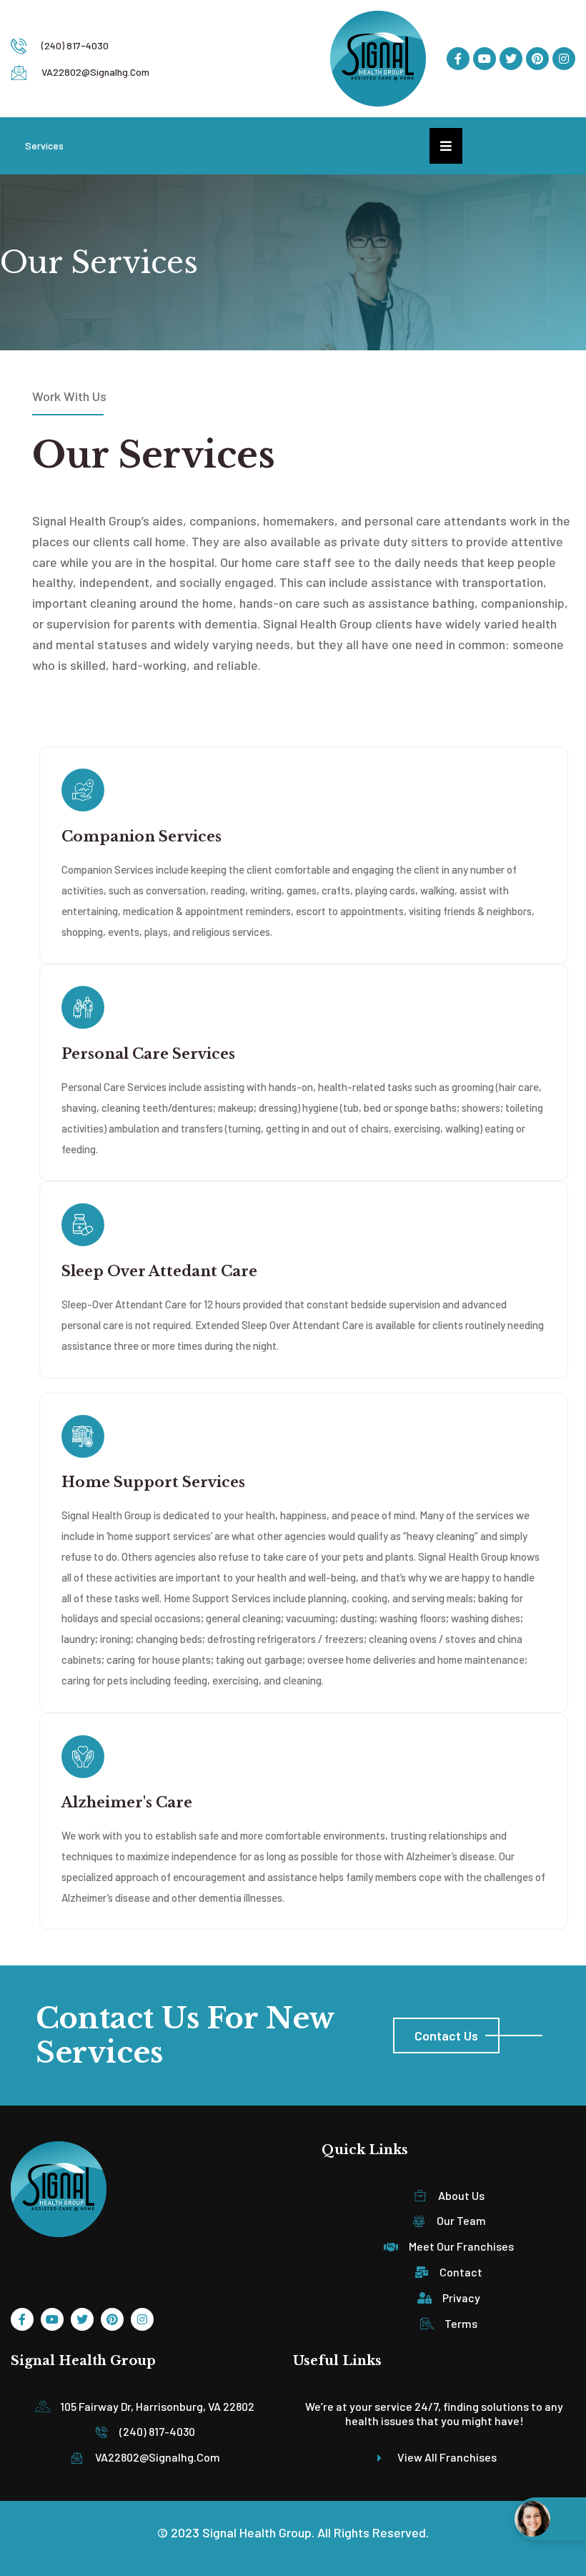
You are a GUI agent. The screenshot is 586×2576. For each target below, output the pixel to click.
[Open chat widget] (550, 2519)
